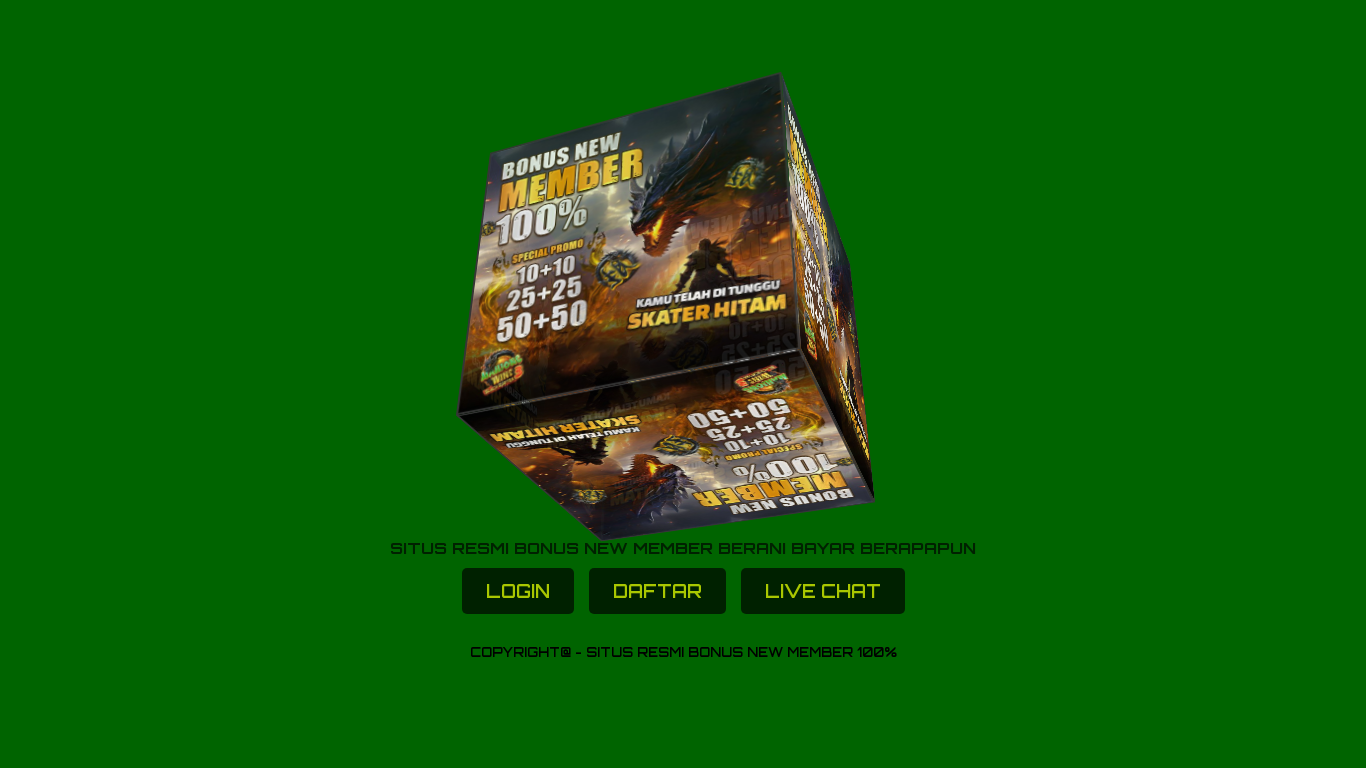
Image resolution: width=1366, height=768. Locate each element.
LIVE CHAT (823, 591)
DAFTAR (657, 591)
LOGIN (518, 591)
